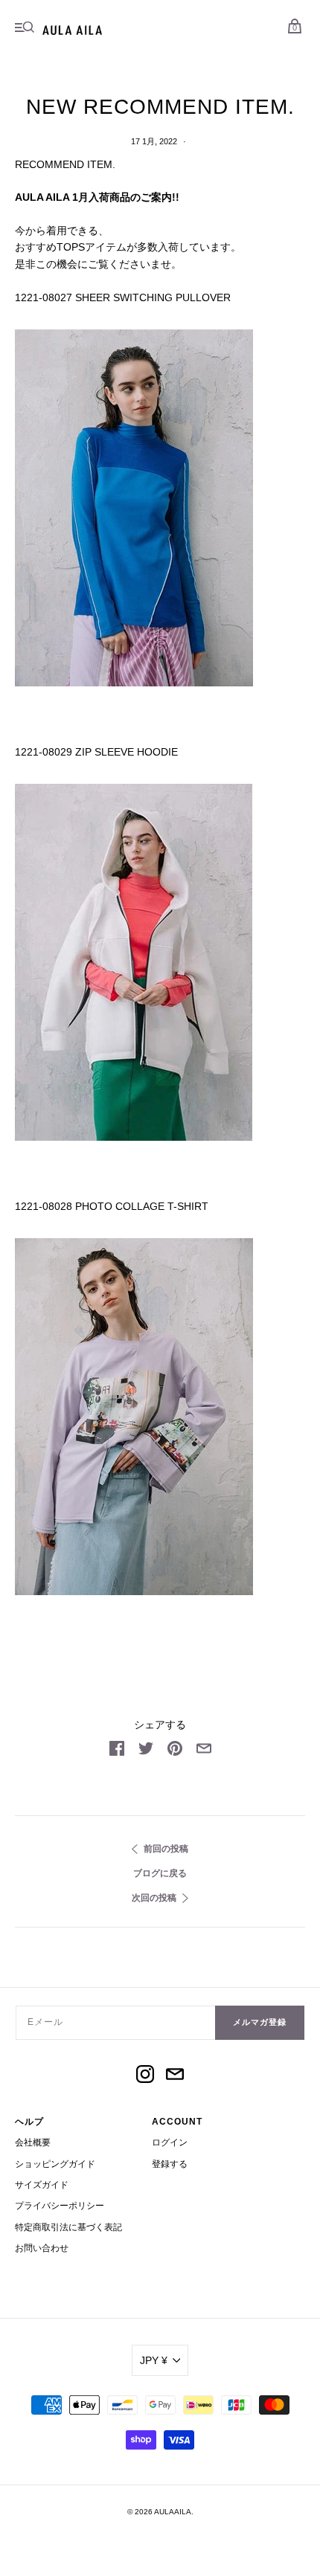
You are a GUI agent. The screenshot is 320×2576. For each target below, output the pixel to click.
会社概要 (33, 2142)
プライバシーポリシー (60, 2206)
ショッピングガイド (55, 2164)
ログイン (170, 2142)
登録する (170, 2164)
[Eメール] (175, 2076)
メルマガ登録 (260, 2022)
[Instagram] (145, 2076)
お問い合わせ (42, 2248)
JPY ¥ (154, 2360)
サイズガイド (42, 2185)
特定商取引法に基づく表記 (68, 2227)
